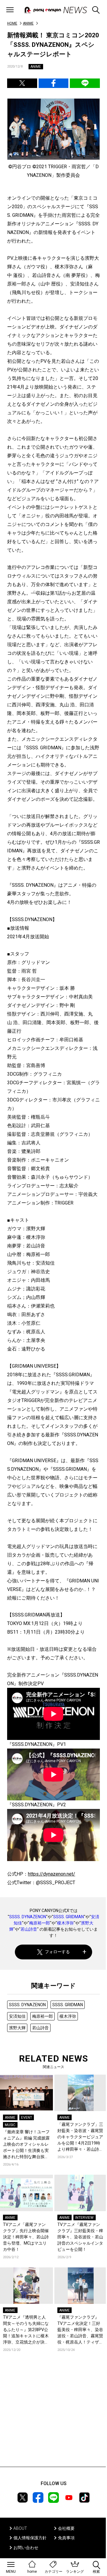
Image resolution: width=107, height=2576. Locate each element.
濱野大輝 (17, 2028)
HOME (12, 23)
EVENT (27, 2118)
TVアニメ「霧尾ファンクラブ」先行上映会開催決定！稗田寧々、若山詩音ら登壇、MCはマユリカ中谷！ (26, 2237)
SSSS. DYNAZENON (28, 1917)
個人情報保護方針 (30, 2538)
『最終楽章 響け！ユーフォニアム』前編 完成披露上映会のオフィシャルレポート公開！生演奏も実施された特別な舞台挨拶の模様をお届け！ (26, 2145)
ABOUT (20, 2528)
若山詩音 (29, 1929)
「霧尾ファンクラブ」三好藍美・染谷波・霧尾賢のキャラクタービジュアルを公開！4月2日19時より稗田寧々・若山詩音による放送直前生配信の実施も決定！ (80, 2137)
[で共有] (22, 83)
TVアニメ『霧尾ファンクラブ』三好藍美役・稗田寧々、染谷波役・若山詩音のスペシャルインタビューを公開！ (80, 2237)
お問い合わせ (26, 2548)
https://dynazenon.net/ (52, 1874)
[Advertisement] (53, 2418)
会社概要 (66, 2528)
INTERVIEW (84, 2218)
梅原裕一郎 (40, 1923)
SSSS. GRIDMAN (69, 1917)
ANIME (28, 23)
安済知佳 (17, 2016)
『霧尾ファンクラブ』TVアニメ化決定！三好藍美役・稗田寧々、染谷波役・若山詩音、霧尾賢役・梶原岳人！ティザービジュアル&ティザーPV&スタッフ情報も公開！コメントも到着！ (80, 2330)
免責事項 (66, 2538)
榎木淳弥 (65, 1923)
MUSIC (10, 2125)
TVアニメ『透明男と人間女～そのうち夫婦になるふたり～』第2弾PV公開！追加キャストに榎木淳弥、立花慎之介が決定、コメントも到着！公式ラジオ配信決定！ (26, 2330)
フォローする (57, 1952)
